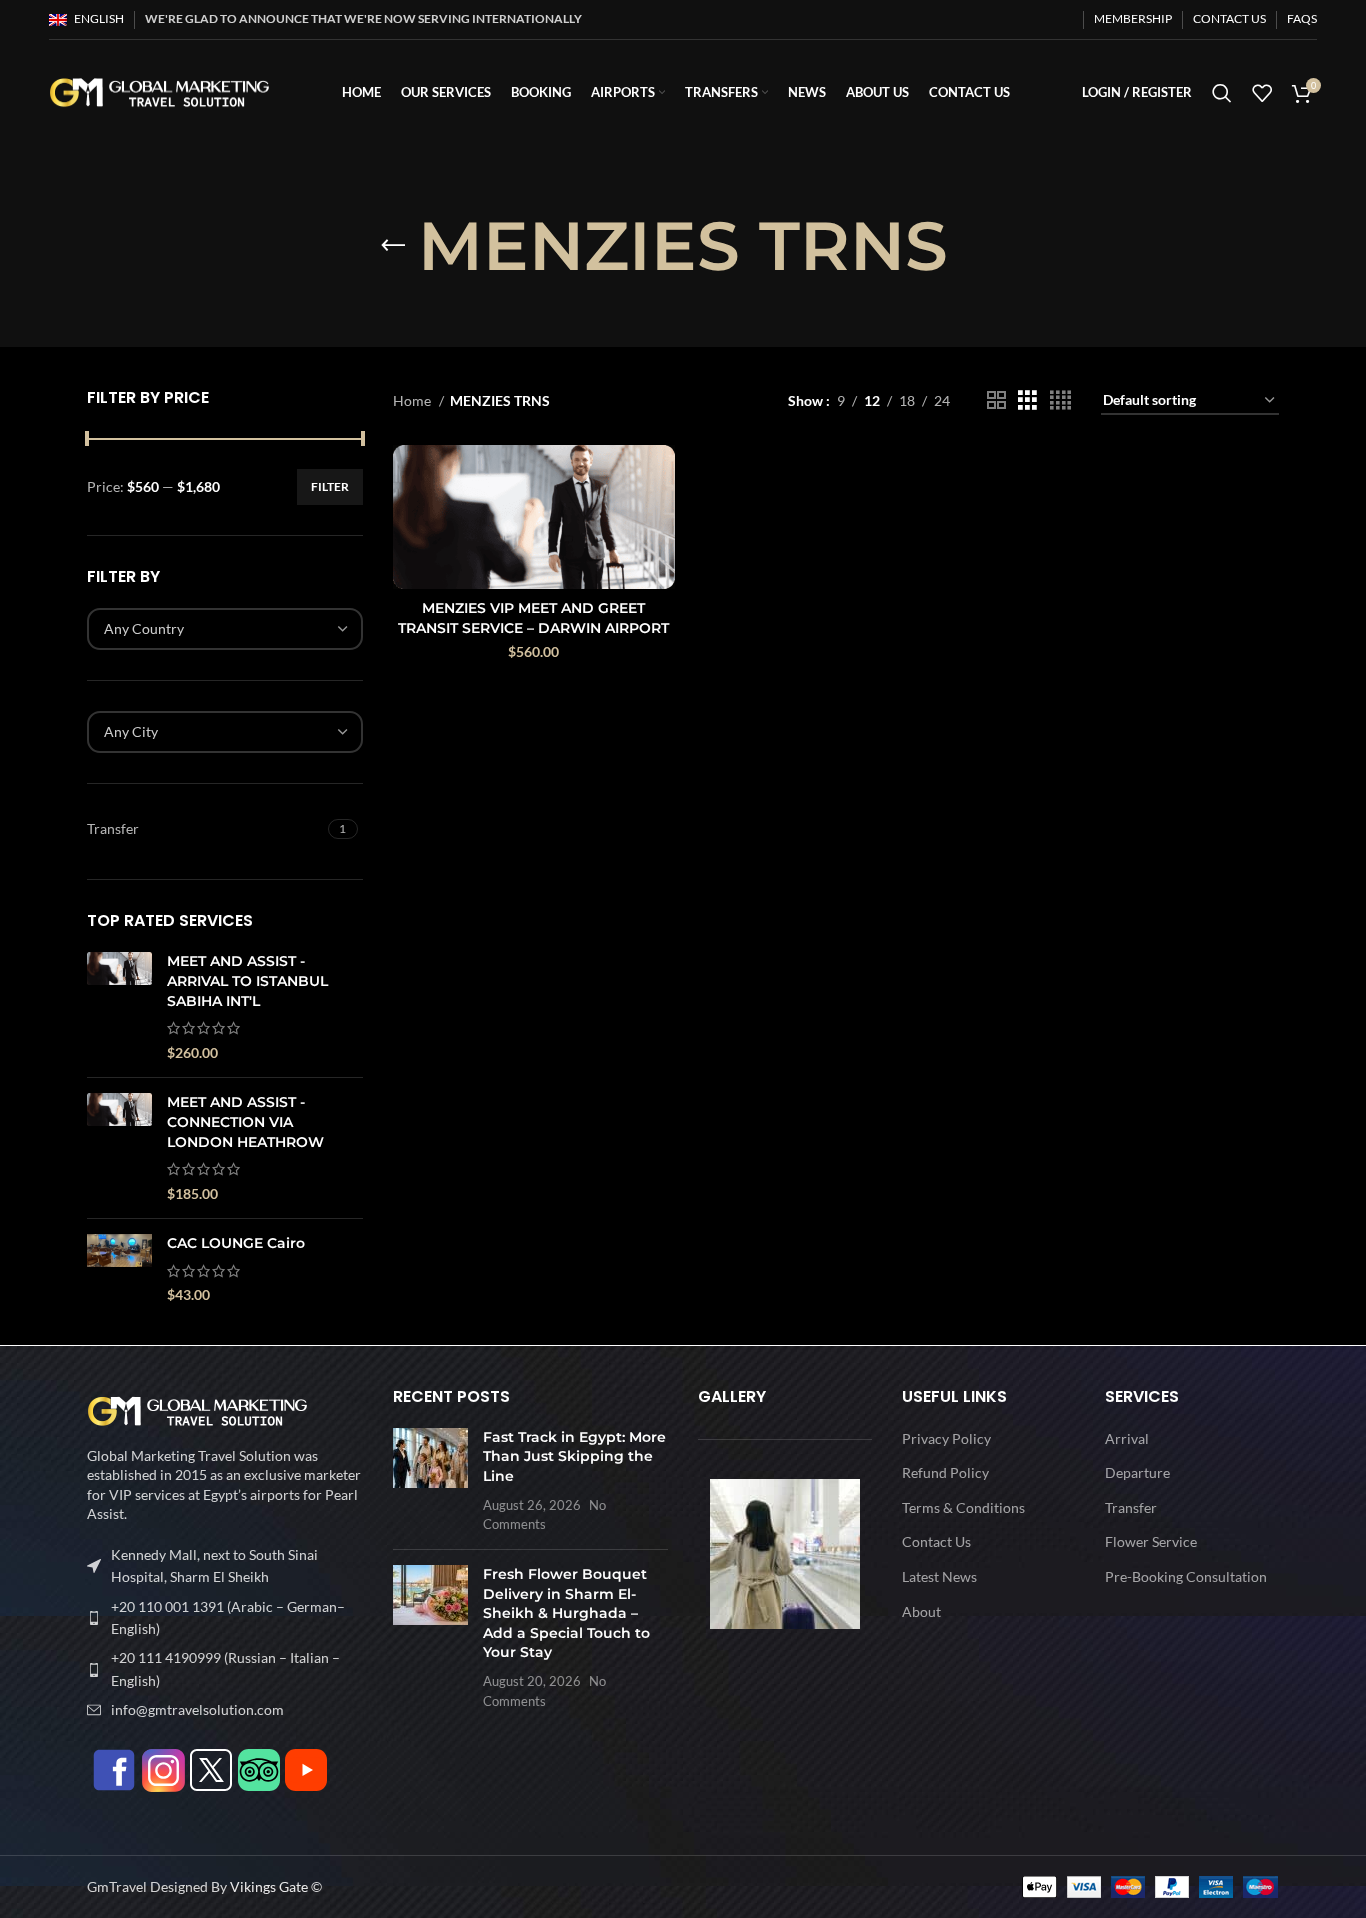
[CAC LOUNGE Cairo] (119, 1269)
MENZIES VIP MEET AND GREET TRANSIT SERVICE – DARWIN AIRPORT (533, 618)
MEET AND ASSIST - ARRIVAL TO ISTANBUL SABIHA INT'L (247, 980)
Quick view (660, 477)
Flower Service (1151, 1541)
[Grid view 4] (1060, 400)
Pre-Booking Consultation (1186, 1575)
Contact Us (936, 1541)
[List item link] (225, 1618)
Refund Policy (945, 1471)
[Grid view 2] (996, 400)
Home (413, 400)
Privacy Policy (946, 1437)
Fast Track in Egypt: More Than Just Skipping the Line (574, 1456)
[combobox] (225, 629)
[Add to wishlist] (660, 522)
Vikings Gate (269, 1886)
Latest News (939, 1575)
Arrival (1127, 1437)
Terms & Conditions (963, 1506)
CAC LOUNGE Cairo (236, 1243)
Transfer (1131, 1506)
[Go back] (393, 246)
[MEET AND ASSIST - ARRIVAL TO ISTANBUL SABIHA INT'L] (119, 1007)
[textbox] (144, 628)
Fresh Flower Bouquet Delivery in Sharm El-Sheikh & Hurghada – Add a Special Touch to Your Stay (566, 1613)
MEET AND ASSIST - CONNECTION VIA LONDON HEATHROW (245, 1121)
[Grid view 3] (1027, 400)
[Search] (1222, 93)
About (921, 1610)
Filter (330, 486)
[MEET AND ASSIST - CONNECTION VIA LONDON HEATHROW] (119, 1148)
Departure (1137, 1471)
